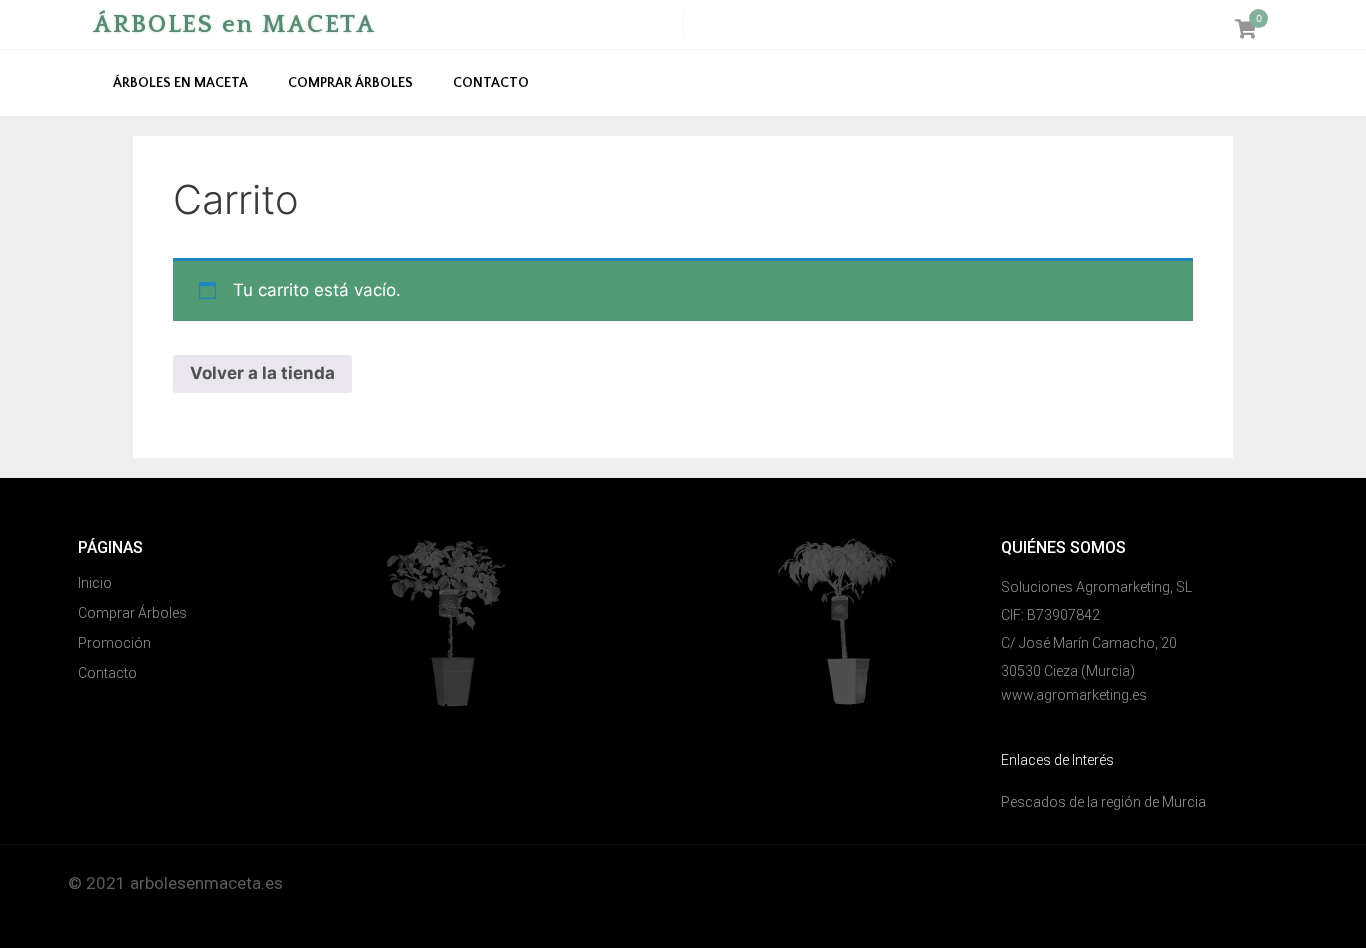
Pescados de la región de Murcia (1103, 802)
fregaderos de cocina (149, 909)
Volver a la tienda (262, 373)
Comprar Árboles (350, 83)
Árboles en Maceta (180, 83)
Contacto (491, 83)
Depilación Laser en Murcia (793, 883)
